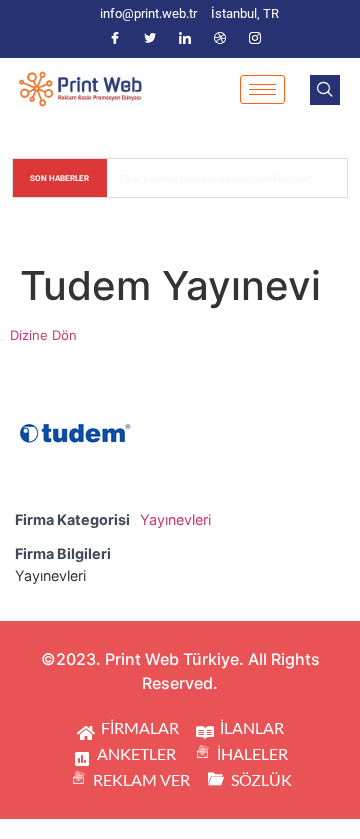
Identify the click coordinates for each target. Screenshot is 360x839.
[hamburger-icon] (262, 89)
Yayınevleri (175, 519)
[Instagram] (255, 39)
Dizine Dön (43, 335)
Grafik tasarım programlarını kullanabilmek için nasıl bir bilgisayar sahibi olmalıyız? (228, 178)
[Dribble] (220, 39)
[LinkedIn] (185, 39)
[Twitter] (150, 39)
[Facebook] (115, 39)
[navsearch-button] (325, 90)
